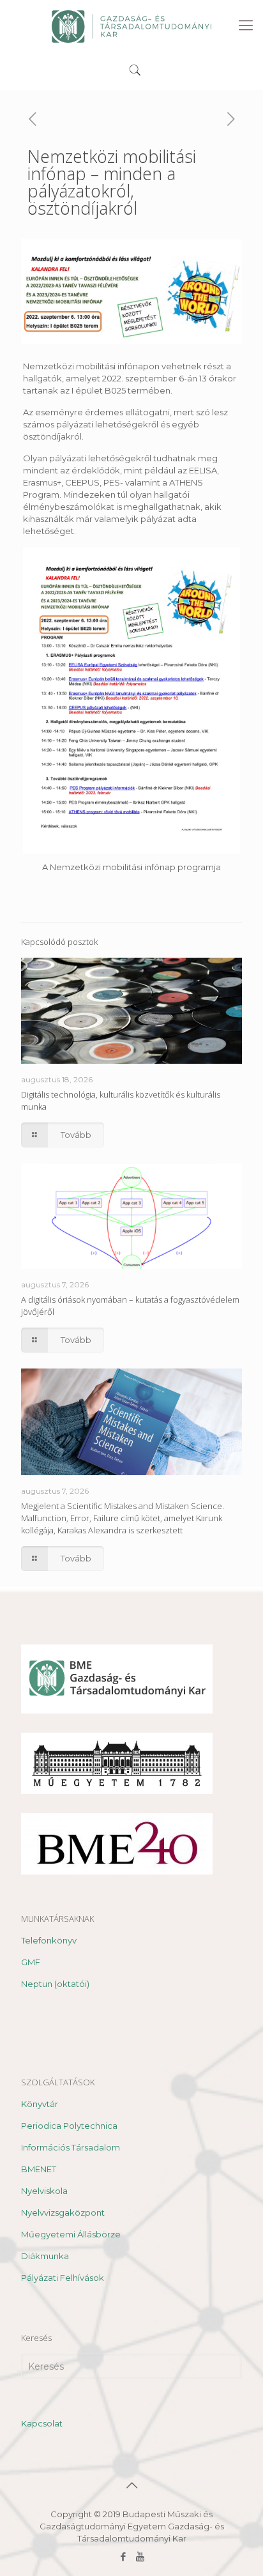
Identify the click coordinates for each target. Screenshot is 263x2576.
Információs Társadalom (71, 2147)
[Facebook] (123, 2557)
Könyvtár (40, 2104)
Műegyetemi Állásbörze (71, 2234)
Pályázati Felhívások (63, 2278)
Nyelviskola (44, 2191)
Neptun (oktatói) (55, 1984)
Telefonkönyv (49, 1940)
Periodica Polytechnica (69, 2126)
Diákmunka (45, 2256)
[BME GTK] (131, 26)
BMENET (39, 2169)
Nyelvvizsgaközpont (63, 2212)
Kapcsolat (42, 2423)
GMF (31, 1962)
